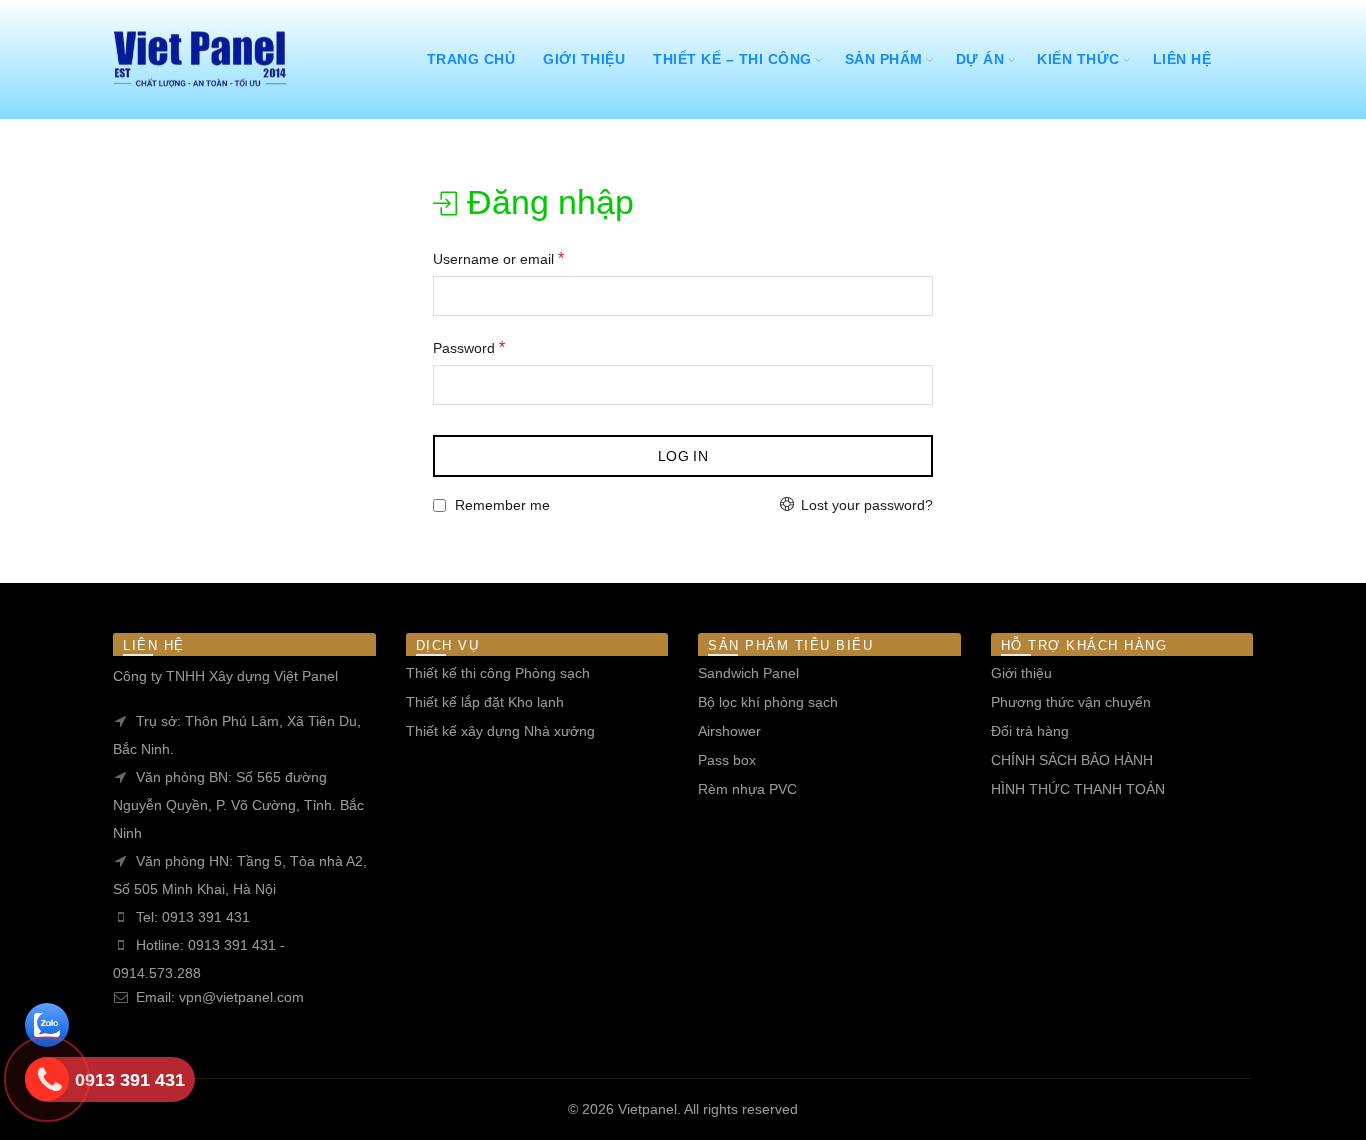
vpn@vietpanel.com (241, 997)
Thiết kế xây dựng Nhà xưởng (500, 731)
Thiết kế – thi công (732, 59)
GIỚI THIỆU (584, 59)
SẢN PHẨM (884, 59)
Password (469, 347)
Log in (683, 456)
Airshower (729, 731)
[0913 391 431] (47, 1081)
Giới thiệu (1021, 673)
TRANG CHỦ (471, 59)
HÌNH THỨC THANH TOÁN (1078, 789)
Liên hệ (1182, 59)
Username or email (498, 258)
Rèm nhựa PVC (747, 789)
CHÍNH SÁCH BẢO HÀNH (1072, 760)
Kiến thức (1078, 59)
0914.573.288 (157, 973)
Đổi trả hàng (1030, 731)
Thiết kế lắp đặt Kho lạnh (485, 702)
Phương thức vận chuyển (1071, 702)
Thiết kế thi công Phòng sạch (498, 673)
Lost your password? (867, 505)
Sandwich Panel (748, 673)
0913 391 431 (206, 917)
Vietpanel (647, 1109)
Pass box (727, 760)
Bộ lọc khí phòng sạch (768, 702)
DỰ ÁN (980, 59)
